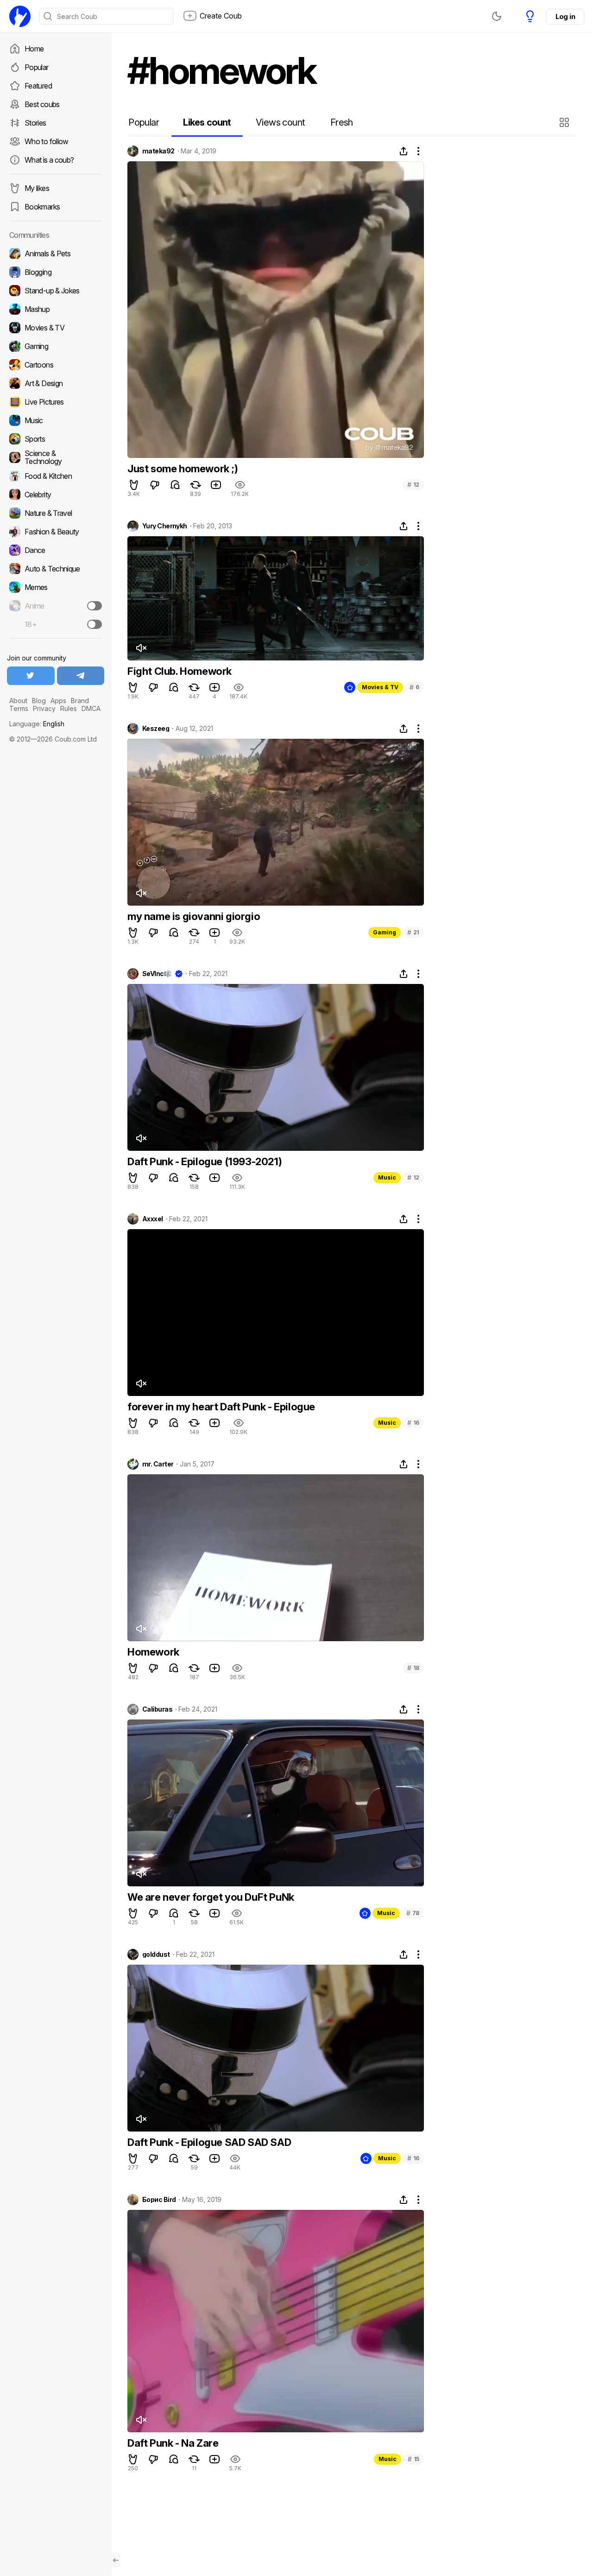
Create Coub (221, 16)
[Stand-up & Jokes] (56, 291)
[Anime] (56, 606)
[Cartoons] (56, 365)
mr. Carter (158, 1464)
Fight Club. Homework (180, 671)
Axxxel (153, 1219)
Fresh (342, 122)
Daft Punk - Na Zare (173, 2443)
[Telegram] (81, 676)
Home (34, 49)
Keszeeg (156, 729)
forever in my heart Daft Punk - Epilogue (221, 1407)
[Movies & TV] (56, 328)
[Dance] (56, 550)
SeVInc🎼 (157, 974)
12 (413, 485)
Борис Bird (159, 2200)
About (18, 701)
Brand (80, 701)
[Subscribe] (95, 606)
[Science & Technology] (56, 457)
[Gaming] (56, 346)
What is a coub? (49, 160)
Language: (37, 724)
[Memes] (56, 587)
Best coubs (42, 104)
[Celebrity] (56, 495)
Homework (153, 1652)
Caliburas (157, 1709)
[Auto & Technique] (56, 569)
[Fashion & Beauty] (56, 532)
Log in (565, 16)
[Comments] (175, 485)
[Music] (56, 420)
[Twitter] (31, 676)
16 (413, 1423)
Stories (35, 123)
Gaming (385, 932)
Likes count (207, 122)
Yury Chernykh (165, 526)
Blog (39, 701)
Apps (58, 701)
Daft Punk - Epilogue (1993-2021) (205, 1161)
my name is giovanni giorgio (194, 916)
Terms (19, 708)
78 (413, 1913)
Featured (38, 86)
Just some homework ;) (183, 469)
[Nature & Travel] (56, 513)
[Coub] (20, 16)
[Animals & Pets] (56, 254)
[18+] (95, 624)
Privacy (44, 708)
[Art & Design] (56, 383)
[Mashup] (56, 309)
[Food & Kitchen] (56, 476)
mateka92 (158, 151)
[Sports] (56, 439)
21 (413, 932)
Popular (37, 67)
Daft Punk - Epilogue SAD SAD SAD (209, 2142)
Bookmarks (42, 207)
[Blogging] (56, 272)
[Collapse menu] (116, 2560)
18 (413, 1668)
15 (413, 2459)
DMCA (91, 708)
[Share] (404, 151)
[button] (565, 122)
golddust (156, 1954)
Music (387, 1177)
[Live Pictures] (56, 402)
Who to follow (47, 141)
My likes (37, 188)
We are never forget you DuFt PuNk (211, 1897)
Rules (69, 708)
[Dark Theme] (497, 16)
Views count (280, 122)
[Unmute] (141, 648)
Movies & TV (380, 687)
